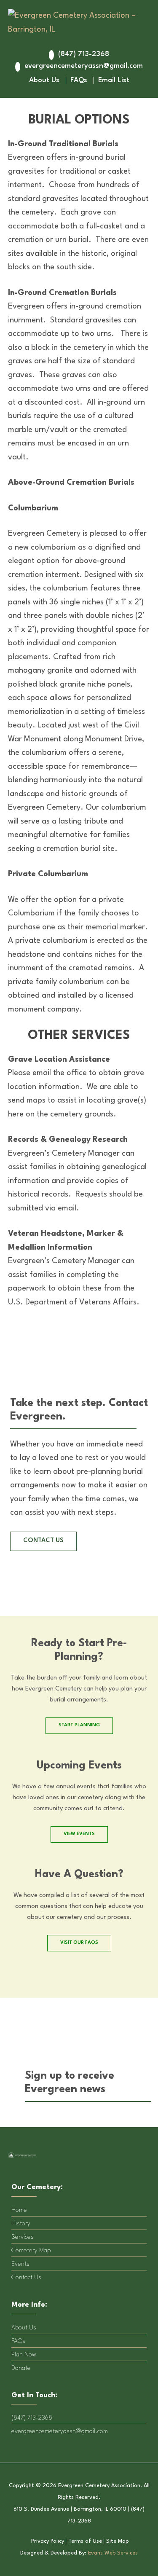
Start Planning (79, 1725)
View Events (79, 1834)
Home (19, 2210)
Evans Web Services (113, 2553)
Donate (21, 2368)
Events (20, 2264)
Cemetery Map (31, 2251)
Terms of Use (85, 2541)
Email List (114, 80)
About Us (44, 80)
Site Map (118, 2541)
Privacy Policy (48, 2541)
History (21, 2224)
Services (23, 2237)
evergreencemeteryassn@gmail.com (84, 66)
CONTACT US (43, 1541)
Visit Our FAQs (79, 1943)
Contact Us (26, 2278)
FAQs (79, 80)
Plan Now (24, 2355)
